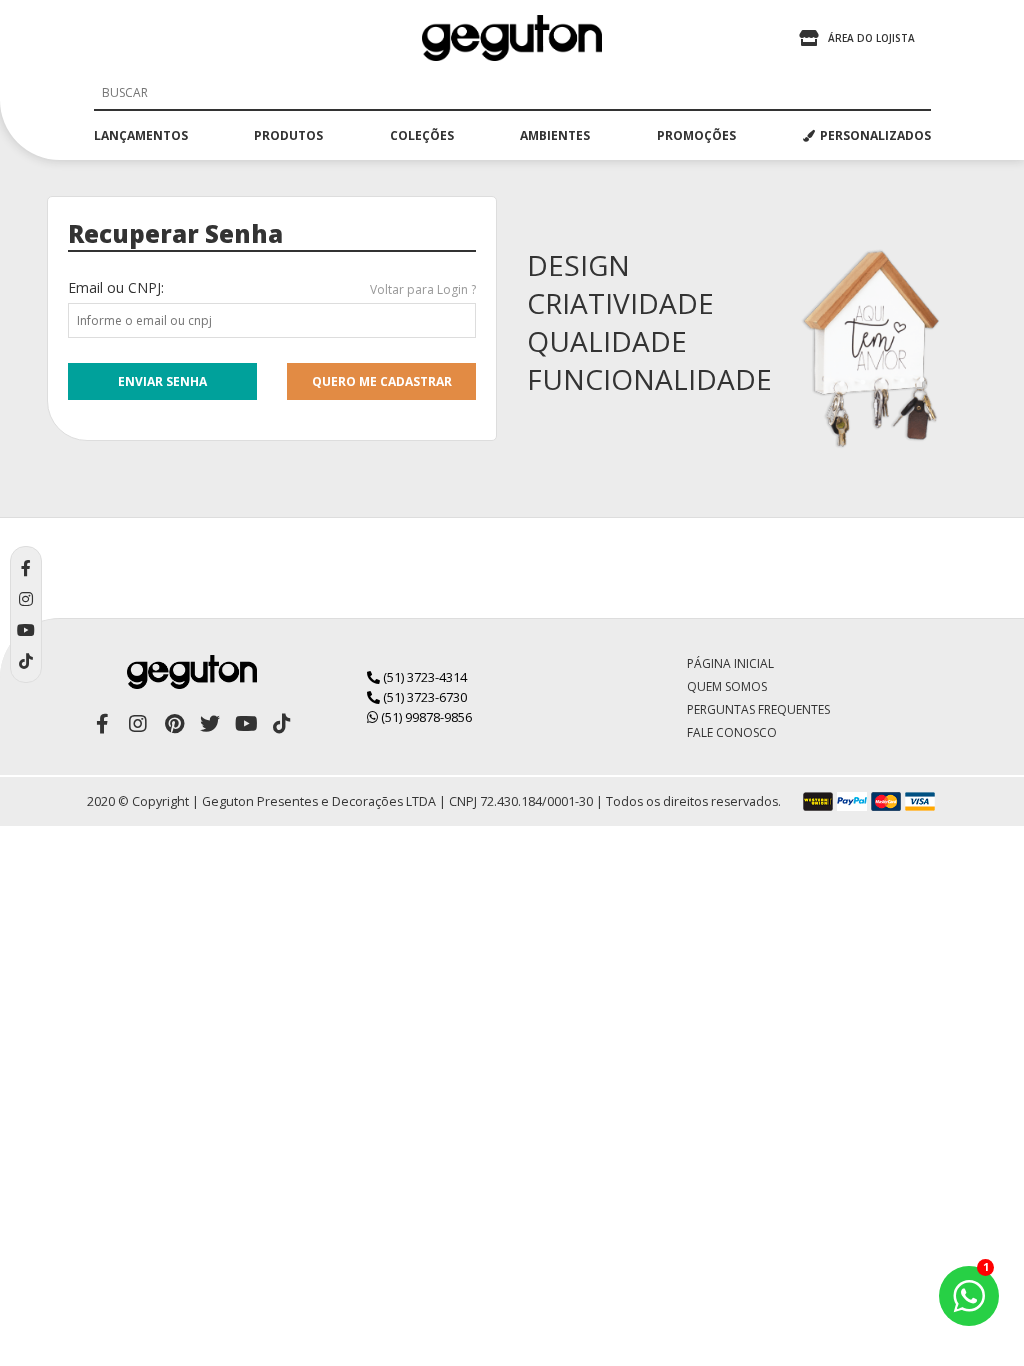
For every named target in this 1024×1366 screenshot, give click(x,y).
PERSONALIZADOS (875, 135)
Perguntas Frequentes (758, 709)
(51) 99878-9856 (425, 717)
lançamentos (141, 135)
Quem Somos (727, 686)
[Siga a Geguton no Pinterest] (174, 724)
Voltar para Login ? (423, 289)
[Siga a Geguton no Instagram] (138, 724)
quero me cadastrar (382, 381)
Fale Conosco (732, 732)
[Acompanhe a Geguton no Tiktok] (282, 724)
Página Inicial (730, 663)
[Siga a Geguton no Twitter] (210, 724)
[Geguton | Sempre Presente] (512, 38)
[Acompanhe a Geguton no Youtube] (246, 724)
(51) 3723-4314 (423, 677)
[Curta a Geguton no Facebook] (102, 724)
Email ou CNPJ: (116, 287)
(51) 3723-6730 (423, 697)
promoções (696, 135)
